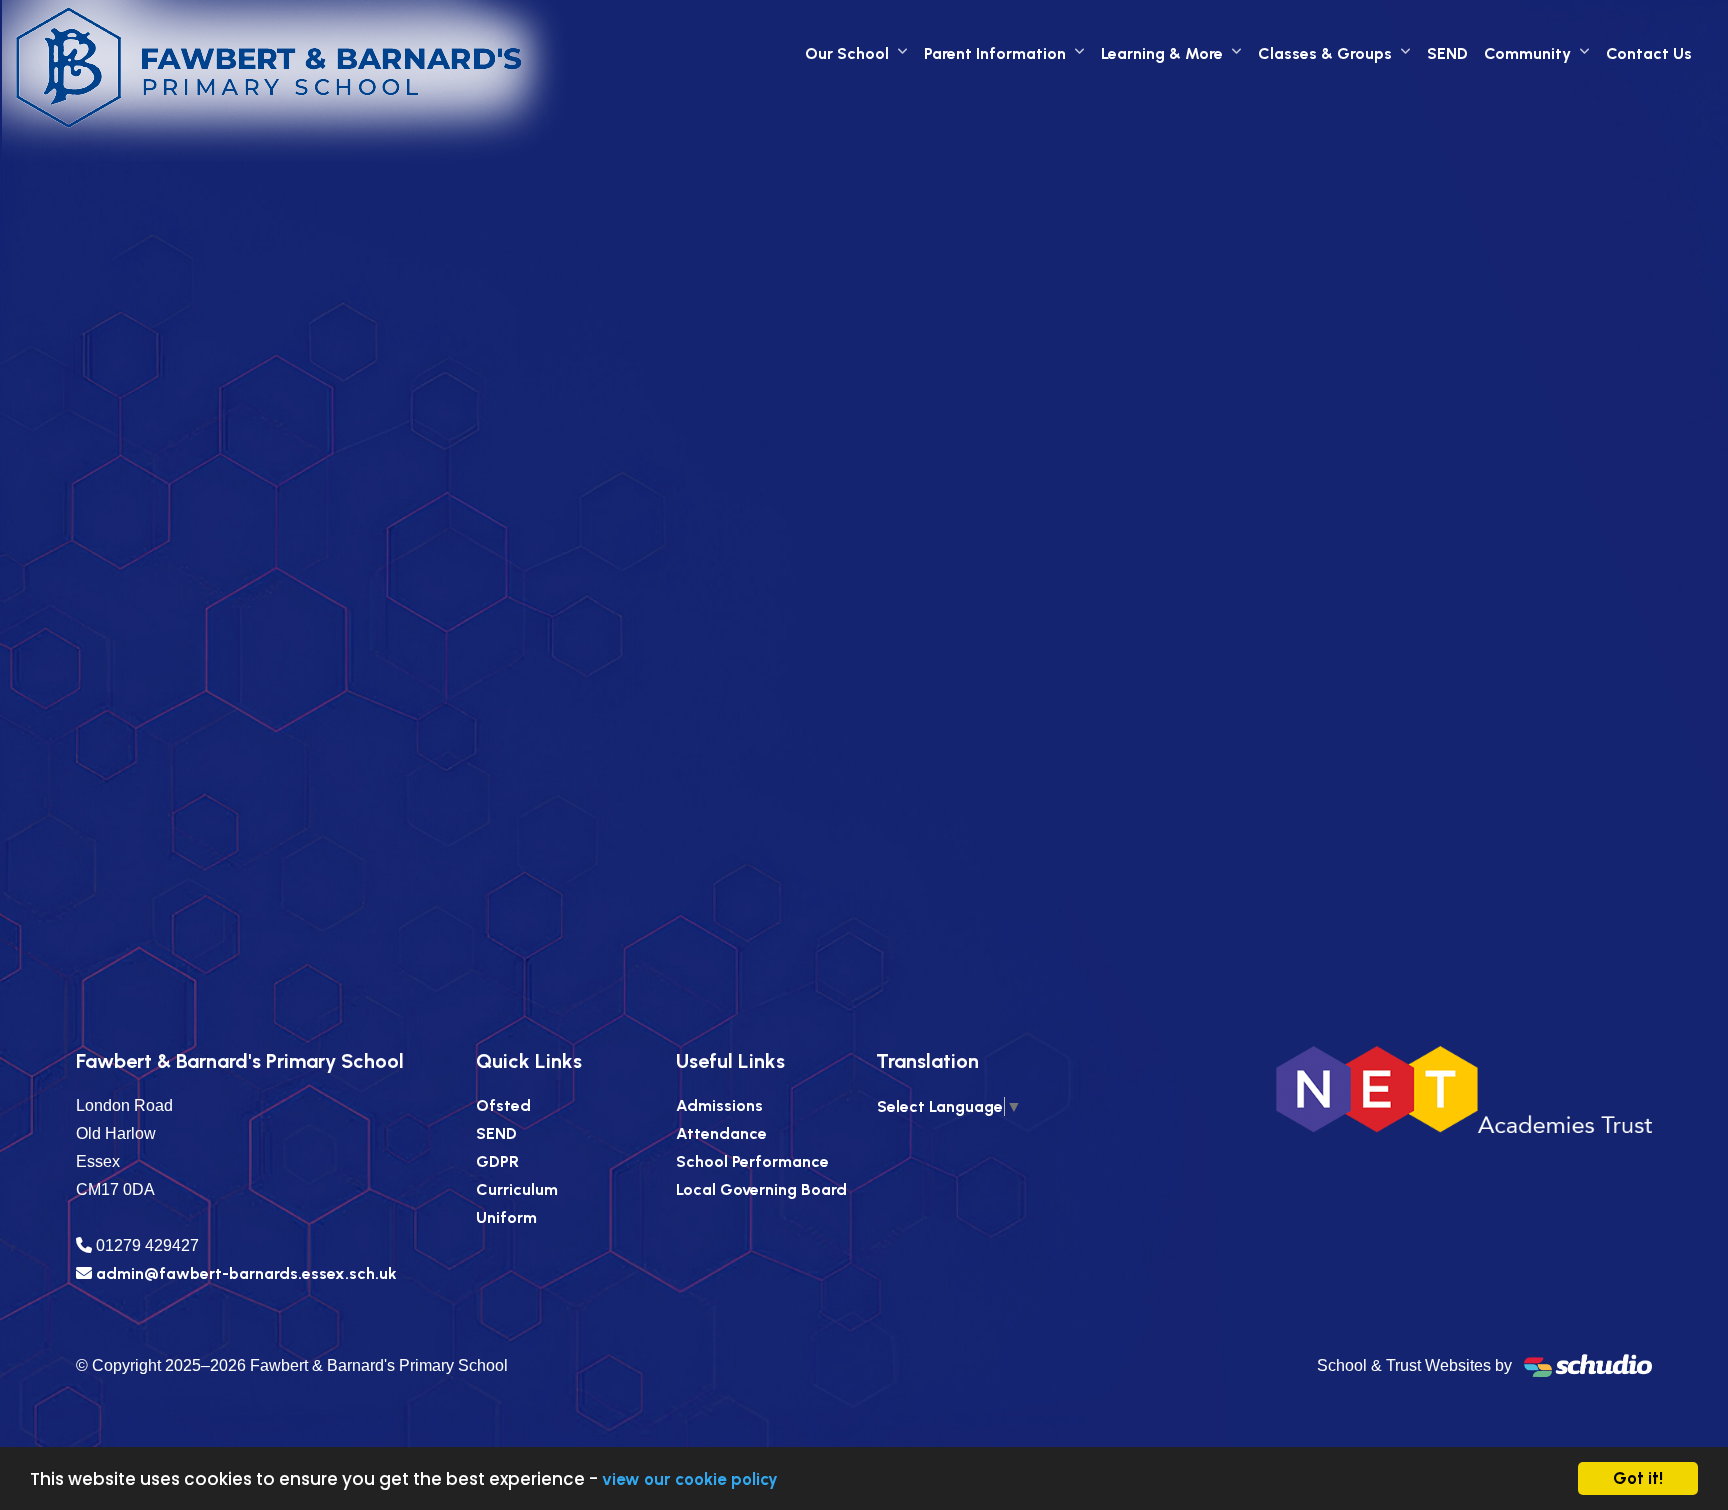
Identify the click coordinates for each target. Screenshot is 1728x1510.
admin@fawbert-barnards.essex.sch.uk (246, 1273)
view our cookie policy (690, 1479)
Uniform (506, 1217)
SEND (1447, 53)
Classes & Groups (1325, 53)
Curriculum (517, 1189)
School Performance (752, 1161)
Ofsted (503, 1105)
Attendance (721, 1133)
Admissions (719, 1105)
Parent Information (995, 53)
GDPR (497, 1161)
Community (1527, 53)
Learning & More (1162, 53)
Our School (847, 53)
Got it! (1638, 1478)
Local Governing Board (761, 1189)
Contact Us (1649, 53)
